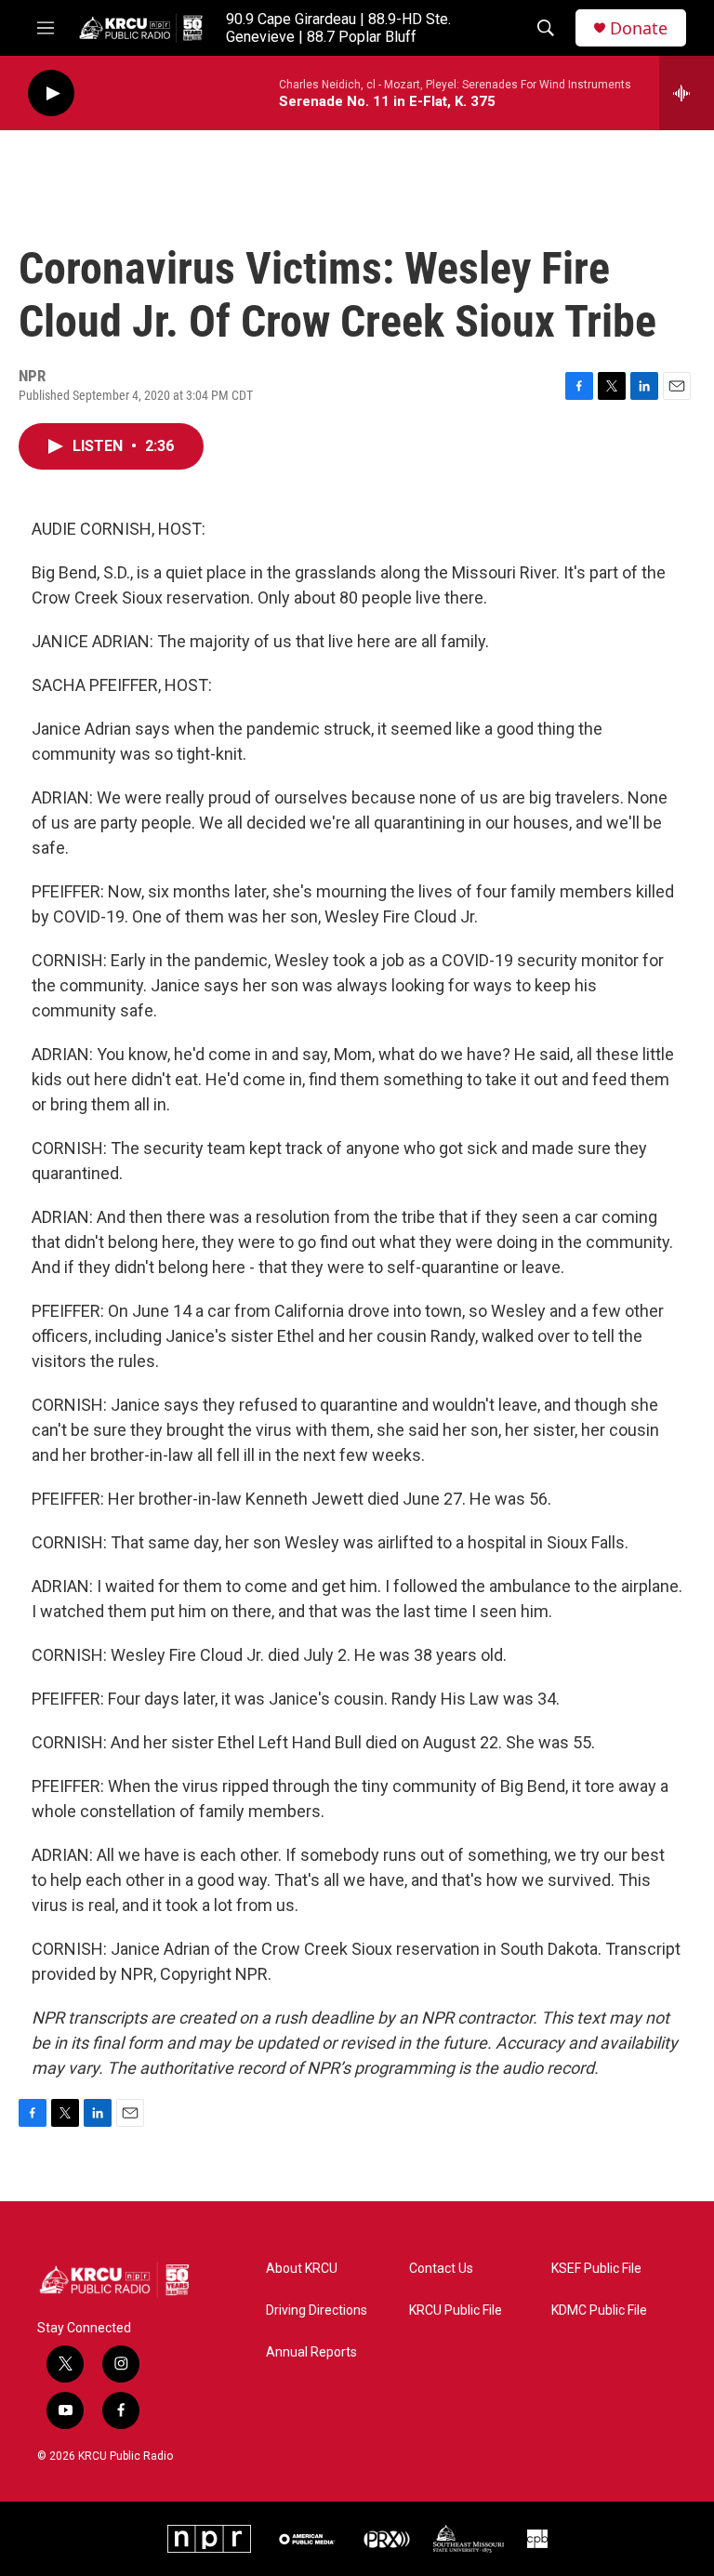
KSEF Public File (596, 2269)
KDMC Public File (599, 2310)
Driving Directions (317, 2310)
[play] (51, 93)
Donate (639, 28)
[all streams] (687, 93)
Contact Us (441, 2269)
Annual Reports (311, 2352)
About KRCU (302, 2269)
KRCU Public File (456, 2310)
